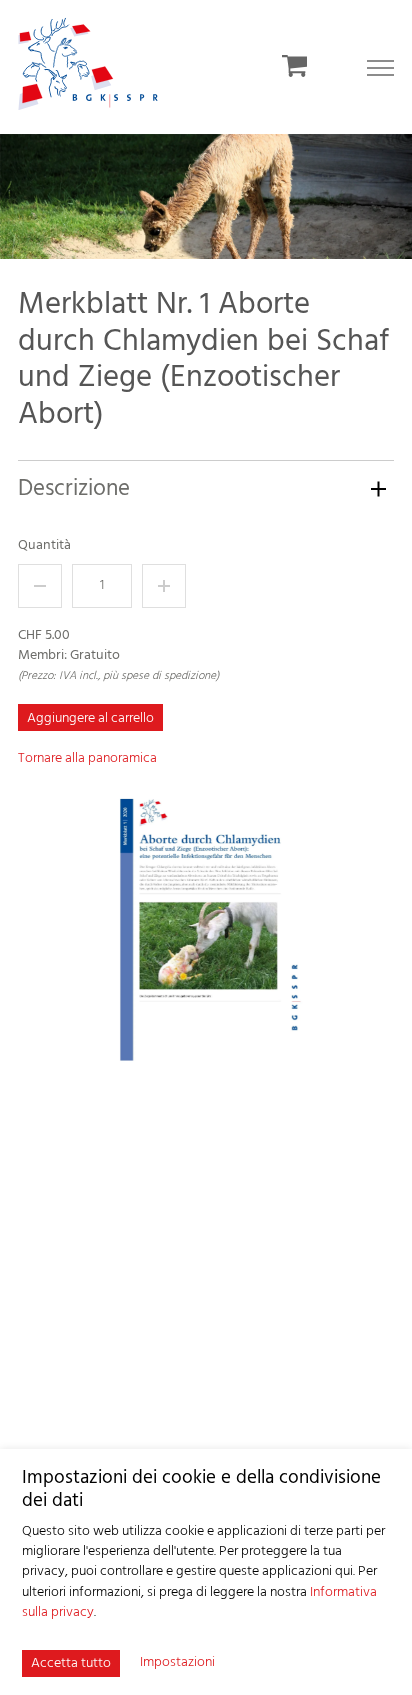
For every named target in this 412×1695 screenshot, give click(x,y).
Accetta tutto (71, 1663)
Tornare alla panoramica (87, 758)
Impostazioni (177, 1663)
